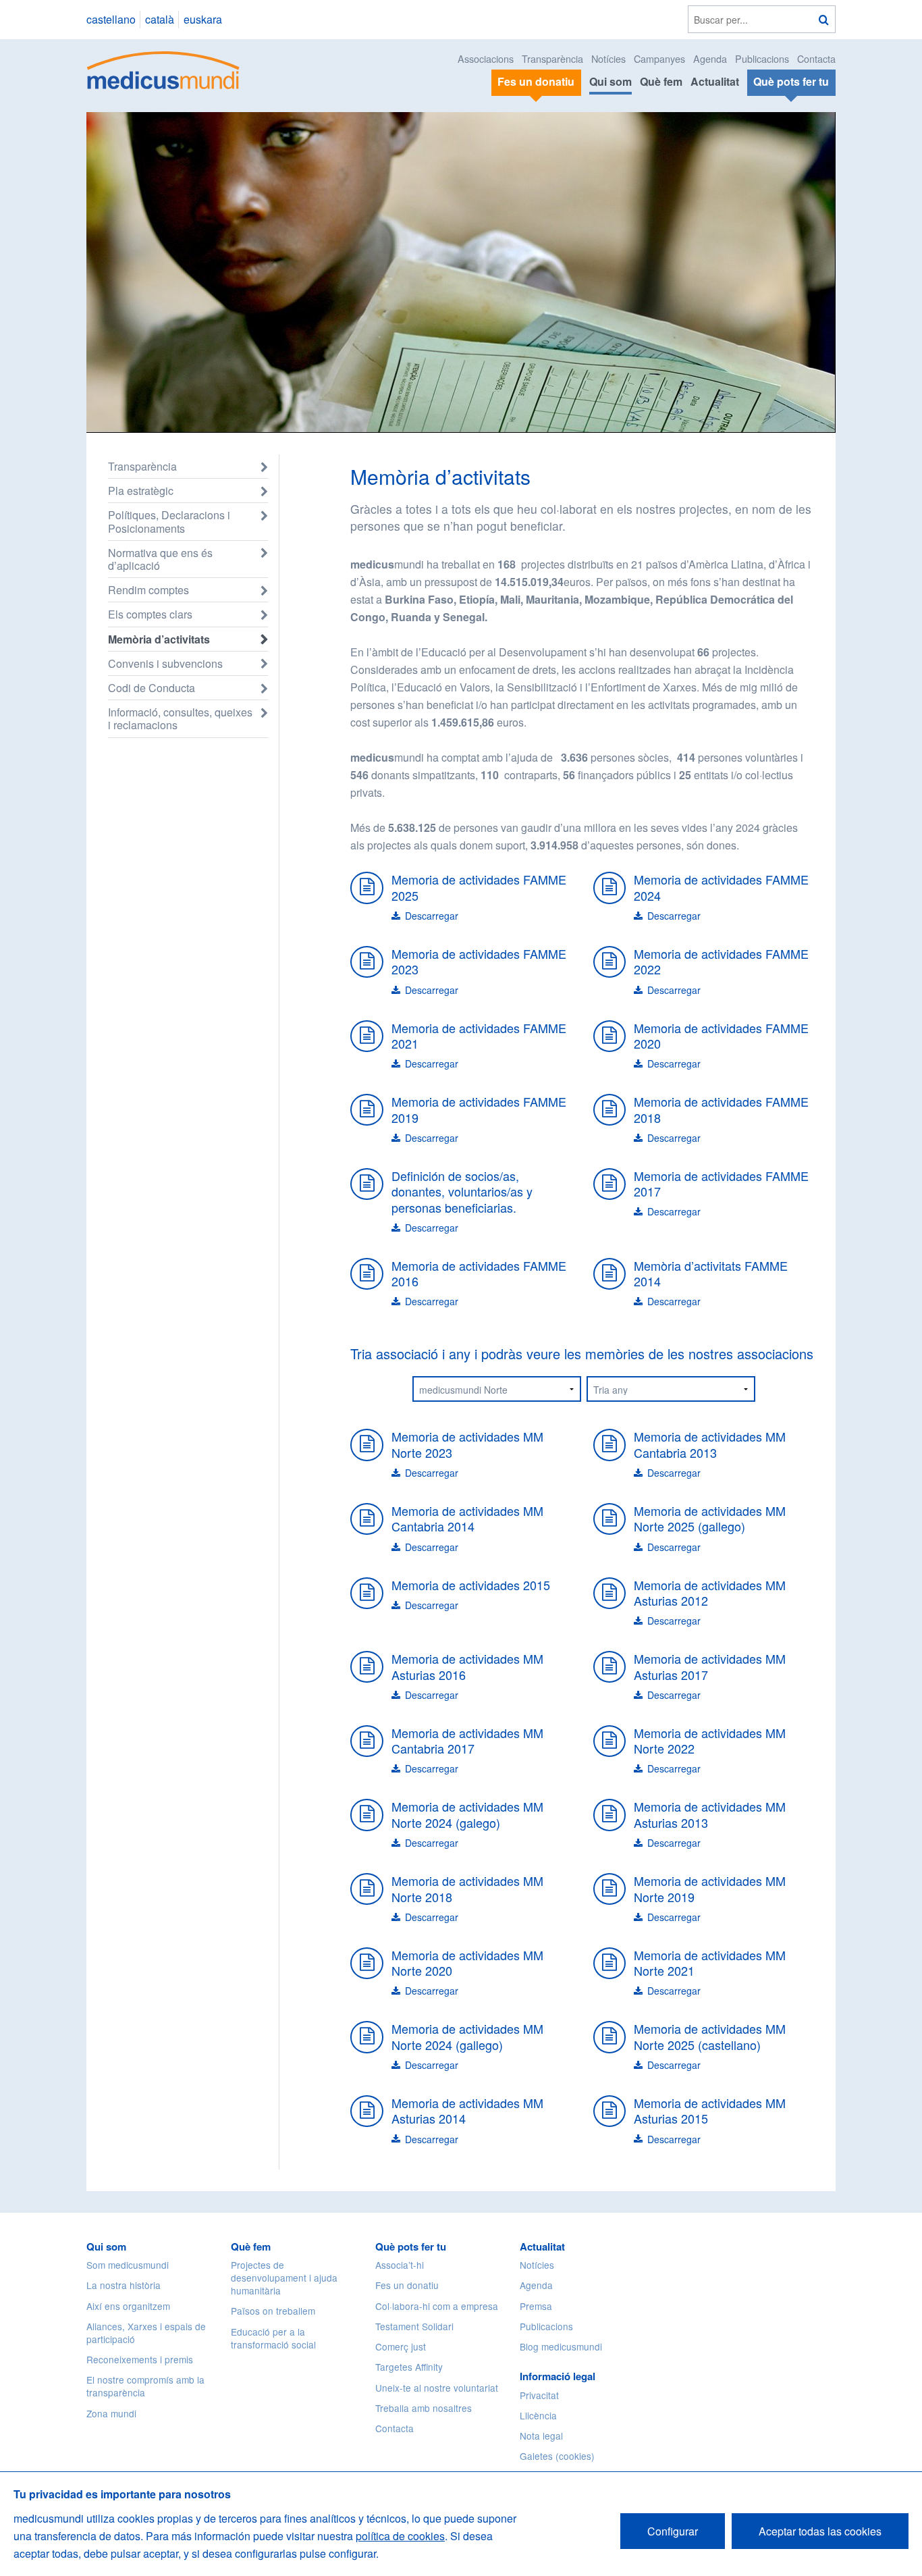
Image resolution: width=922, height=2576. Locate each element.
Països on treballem (273, 2311)
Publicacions (762, 58)
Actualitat (715, 81)
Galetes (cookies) (557, 2456)
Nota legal (541, 2436)
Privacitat (539, 2395)
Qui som (611, 81)
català (160, 19)
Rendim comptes (148, 590)
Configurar (673, 2531)
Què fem (661, 81)
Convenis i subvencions (165, 663)
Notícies (608, 58)
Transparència (552, 58)
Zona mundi (111, 2413)
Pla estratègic (141, 491)
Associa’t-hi (400, 2265)
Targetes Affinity (409, 2367)
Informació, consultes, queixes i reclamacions (180, 718)
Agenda (710, 58)
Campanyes (659, 58)
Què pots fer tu (411, 2246)
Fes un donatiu (407, 2285)
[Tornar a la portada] (164, 69)
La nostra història (124, 2285)
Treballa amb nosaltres (424, 2408)
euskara (203, 19)
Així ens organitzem (128, 2306)
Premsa (536, 2306)
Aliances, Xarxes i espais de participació (146, 2333)
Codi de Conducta (152, 688)
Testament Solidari (414, 2326)
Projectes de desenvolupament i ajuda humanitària (284, 2278)
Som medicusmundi (128, 2265)
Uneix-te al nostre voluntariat (437, 2388)
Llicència (538, 2415)
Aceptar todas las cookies (820, 2531)
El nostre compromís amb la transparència (145, 2386)
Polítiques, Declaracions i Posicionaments (169, 521)
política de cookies (400, 2536)
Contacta (816, 58)
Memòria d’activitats (159, 639)
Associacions (486, 58)
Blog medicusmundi (561, 2346)
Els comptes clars (150, 614)
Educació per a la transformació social (273, 2338)
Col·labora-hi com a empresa (437, 2306)
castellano (111, 19)
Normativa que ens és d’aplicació (160, 559)
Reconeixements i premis (140, 2359)
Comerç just (401, 2346)
